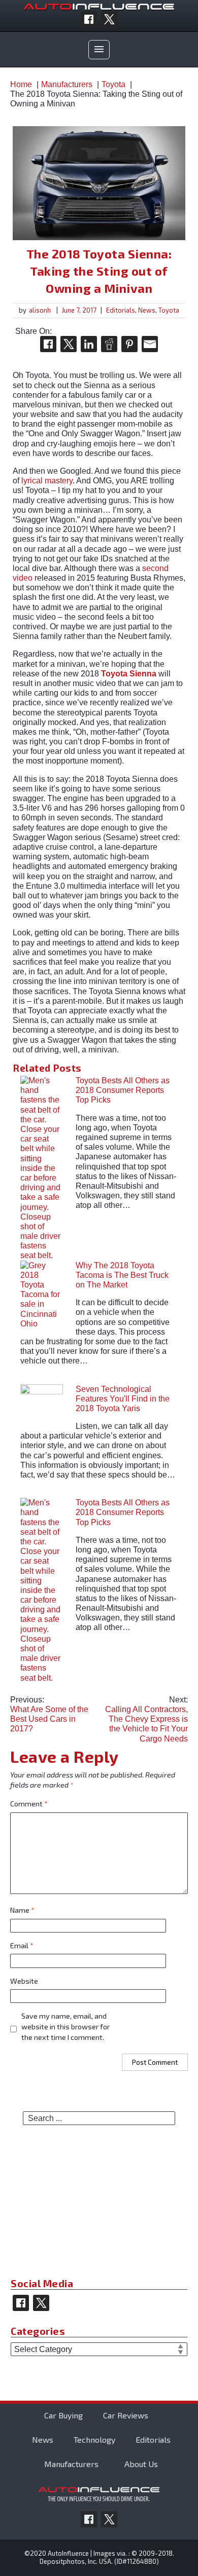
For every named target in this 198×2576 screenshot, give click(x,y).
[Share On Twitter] (69, 344)
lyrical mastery (47, 481)
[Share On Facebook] (48, 344)
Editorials (121, 310)
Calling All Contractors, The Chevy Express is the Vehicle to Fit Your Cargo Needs (146, 1719)
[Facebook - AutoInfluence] (89, 19)
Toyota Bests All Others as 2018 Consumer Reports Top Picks (123, 1090)
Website (24, 1981)
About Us (141, 2464)
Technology (94, 2439)
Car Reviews (126, 2415)
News (147, 310)
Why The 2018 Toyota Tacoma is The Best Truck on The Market (122, 1275)
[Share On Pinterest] (129, 344)
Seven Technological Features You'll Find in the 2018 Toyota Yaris (123, 1399)
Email (22, 1945)
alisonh (40, 310)
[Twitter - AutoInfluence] (109, 19)
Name (22, 1910)
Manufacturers (71, 2464)
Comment (29, 1804)
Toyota (169, 310)
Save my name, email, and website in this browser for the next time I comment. (65, 2026)
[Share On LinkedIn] (89, 344)
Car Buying (63, 2415)
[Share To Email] (150, 344)
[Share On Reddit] (109, 344)
